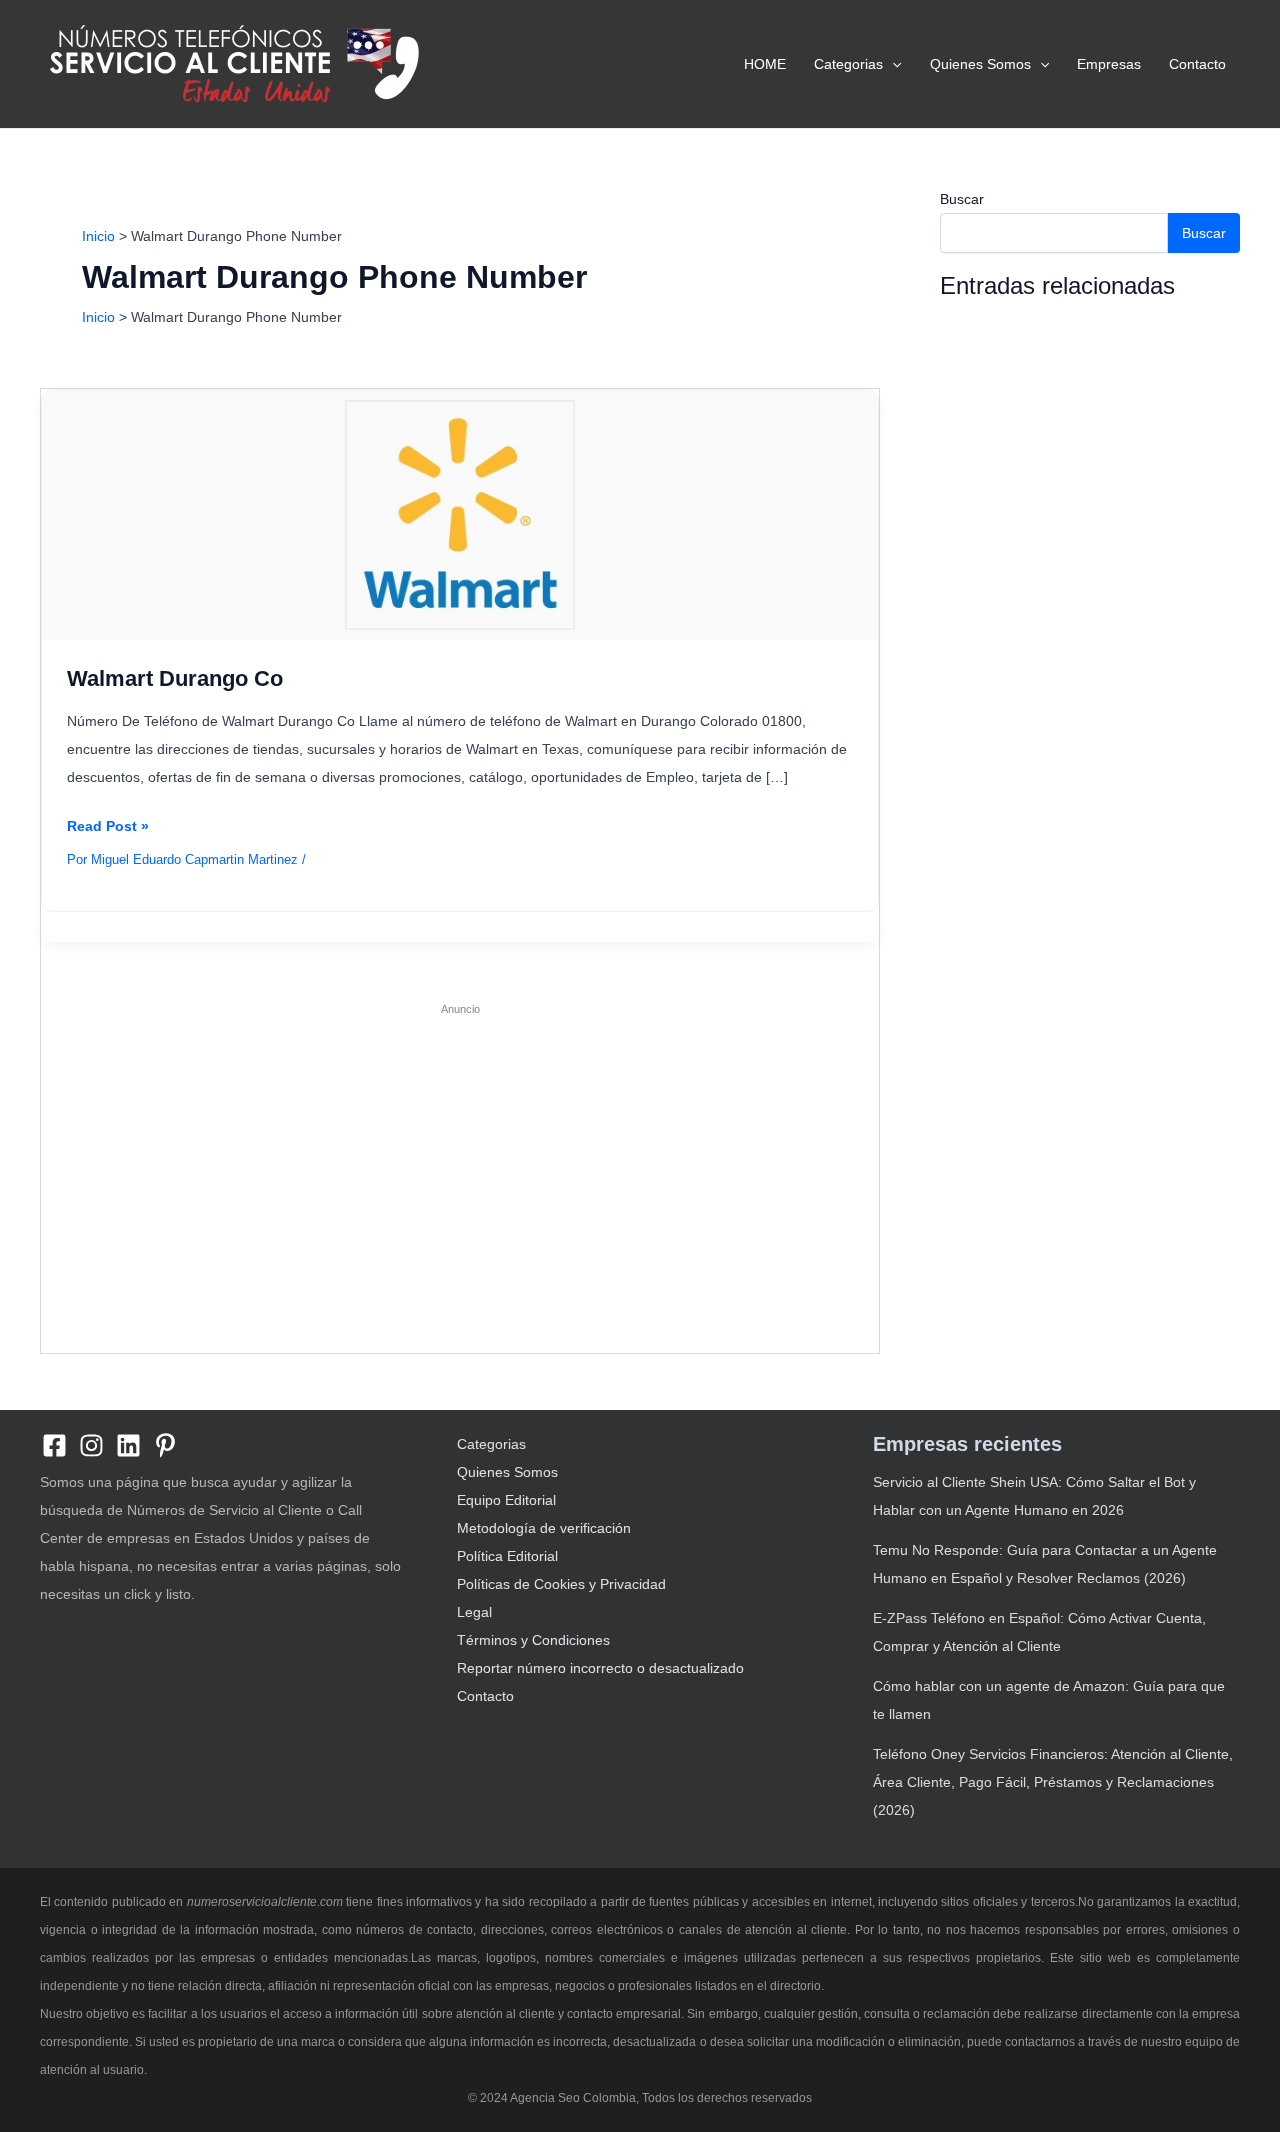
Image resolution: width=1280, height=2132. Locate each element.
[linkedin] (128, 1445)
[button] (892, 64)
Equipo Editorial (506, 1500)
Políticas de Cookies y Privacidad (561, 1584)
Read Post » (108, 828)
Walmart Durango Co (175, 678)
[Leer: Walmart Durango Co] (459, 514)
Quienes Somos (980, 64)
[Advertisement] (460, 1168)
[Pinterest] (165, 1445)
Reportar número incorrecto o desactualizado (600, 1668)
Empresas (1109, 64)
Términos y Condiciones (533, 1640)
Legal (474, 1612)
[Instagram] (91, 1445)
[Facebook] (54, 1445)
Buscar (962, 199)
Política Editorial (507, 1556)
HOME (765, 64)
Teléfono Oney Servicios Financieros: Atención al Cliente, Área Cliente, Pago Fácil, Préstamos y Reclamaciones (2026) (1053, 1782)
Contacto (1197, 64)
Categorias (848, 64)
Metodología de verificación (544, 1528)
